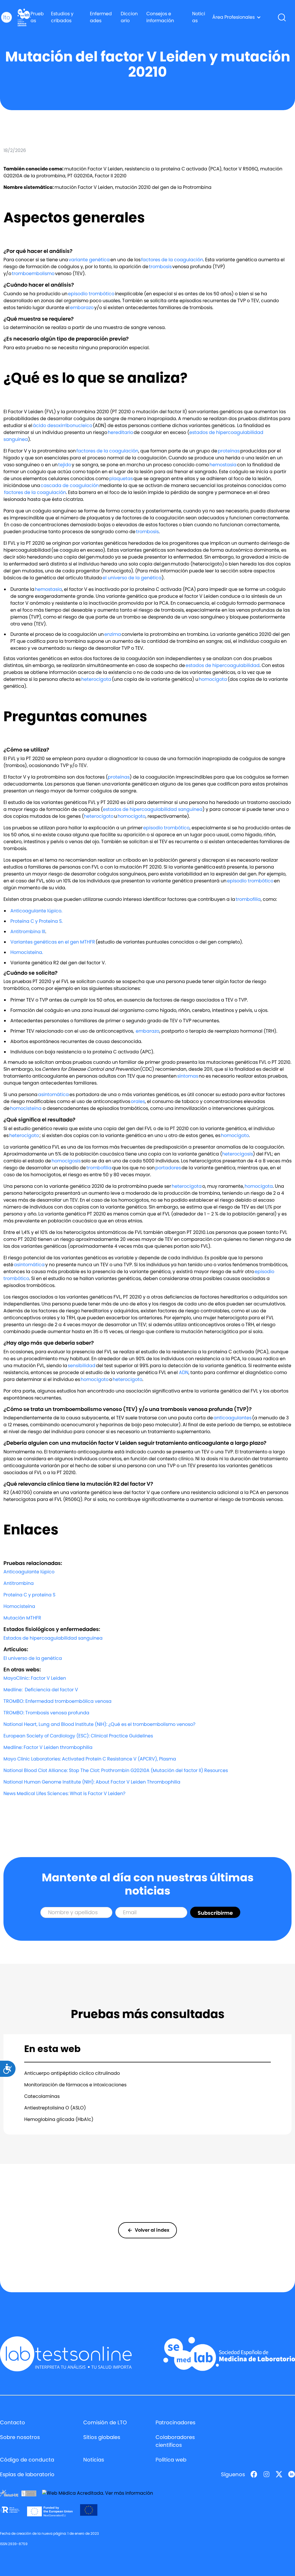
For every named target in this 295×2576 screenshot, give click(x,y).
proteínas (229, 451)
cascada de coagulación (70, 485)
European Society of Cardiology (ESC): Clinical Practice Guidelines (78, 1736)
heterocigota (97, 679)
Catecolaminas (42, 2096)
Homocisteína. (27, 952)
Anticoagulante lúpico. (36, 911)
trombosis (161, 267)
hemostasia (223, 465)
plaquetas (121, 479)
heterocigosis (238, 1154)
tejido (65, 465)
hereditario (120, 432)
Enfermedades (101, 17)
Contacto (13, 2422)
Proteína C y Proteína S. (36, 921)
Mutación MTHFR (22, 1618)
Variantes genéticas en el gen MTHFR (53, 942)
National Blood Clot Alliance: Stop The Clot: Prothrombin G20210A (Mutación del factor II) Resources (116, 1770)
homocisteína (26, 1108)
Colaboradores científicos (175, 2441)
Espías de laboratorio (27, 2474)
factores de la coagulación (172, 260)
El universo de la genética (33, 1658)
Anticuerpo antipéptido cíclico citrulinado (72, 2073)
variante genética (89, 260)
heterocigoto (99, 816)
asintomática (53, 1095)
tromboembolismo (33, 274)
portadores (168, 1168)
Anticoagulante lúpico (29, 1572)
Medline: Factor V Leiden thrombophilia (48, 1747)
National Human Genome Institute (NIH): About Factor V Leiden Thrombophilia (92, 1782)
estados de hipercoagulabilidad (223, 665)
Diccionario (129, 17)
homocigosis (66, 1161)
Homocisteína (19, 1606)
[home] (6, 17)
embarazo (82, 308)
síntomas (188, 1076)
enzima (113, 634)
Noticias (199, 17)
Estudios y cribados (62, 17)
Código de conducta (27, 2460)
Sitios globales (102, 2437)
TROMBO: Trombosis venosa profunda (48, 1713)
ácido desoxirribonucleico (63, 425)
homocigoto (132, 816)
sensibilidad (82, 1366)
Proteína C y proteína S (29, 1595)
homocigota (213, 679)
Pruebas (37, 17)
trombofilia (248, 899)
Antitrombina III (28, 932)
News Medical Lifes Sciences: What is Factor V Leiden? (64, 1794)
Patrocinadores (175, 2422)
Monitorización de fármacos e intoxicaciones (75, 2085)
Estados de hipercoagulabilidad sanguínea (53, 1638)
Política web (171, 2460)
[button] (237, 17)
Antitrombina (19, 1583)
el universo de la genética (132, 578)
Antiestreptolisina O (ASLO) (55, 2108)
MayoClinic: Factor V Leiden (35, 1678)
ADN (184, 1372)
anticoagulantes (232, 1418)
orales (138, 1101)
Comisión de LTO (105, 2422)
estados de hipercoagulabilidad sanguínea (153, 809)
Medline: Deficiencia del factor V (41, 1690)
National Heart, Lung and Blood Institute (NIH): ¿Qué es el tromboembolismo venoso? (99, 1724)
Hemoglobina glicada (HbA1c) (59, 2119)
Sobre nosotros (20, 2437)
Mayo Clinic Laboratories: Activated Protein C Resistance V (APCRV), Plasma (90, 1759)
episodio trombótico (91, 294)
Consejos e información (160, 17)
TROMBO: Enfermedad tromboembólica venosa (57, 1701)
